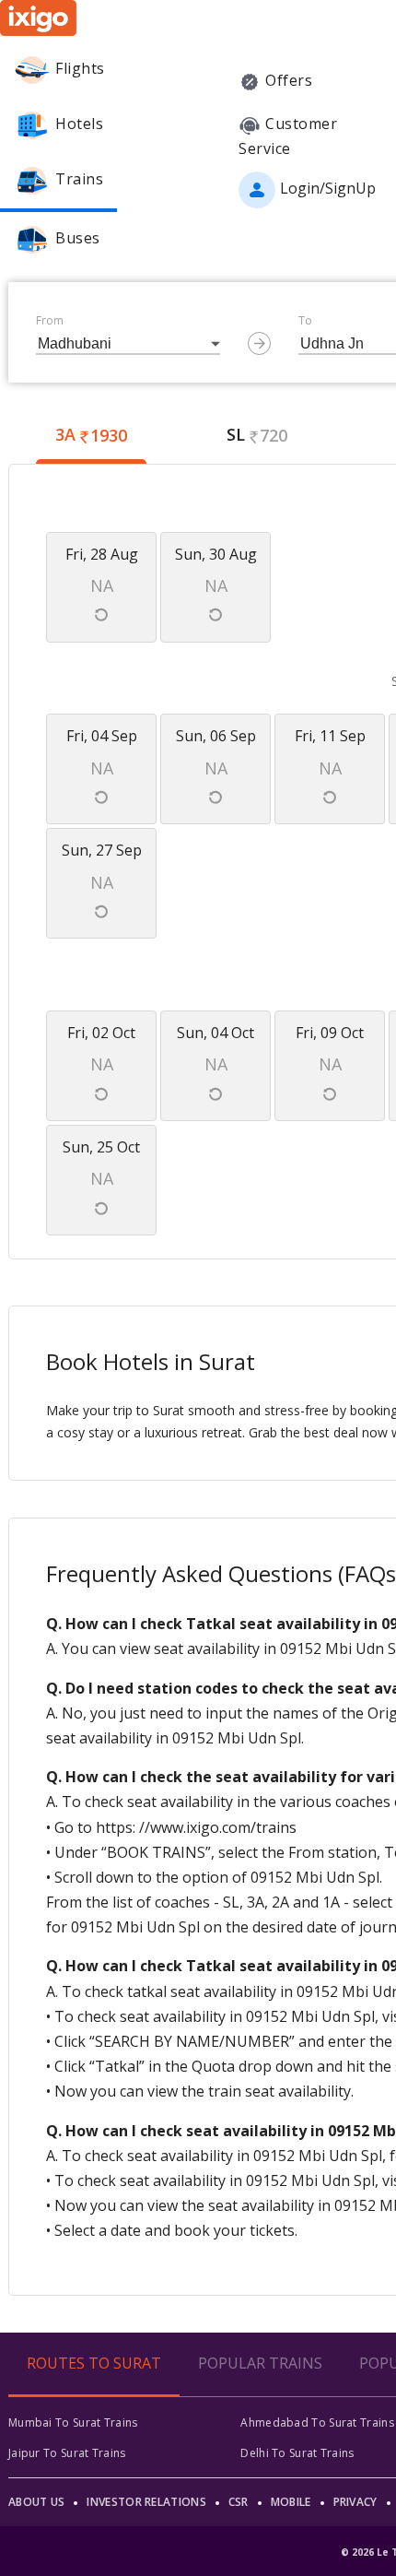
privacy (355, 2502)
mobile (291, 2502)
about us (36, 2502)
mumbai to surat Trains (73, 2422)
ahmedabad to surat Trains (317, 2422)
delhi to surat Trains (297, 2453)
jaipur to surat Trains (67, 2453)
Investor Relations (146, 2502)
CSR (239, 2502)
